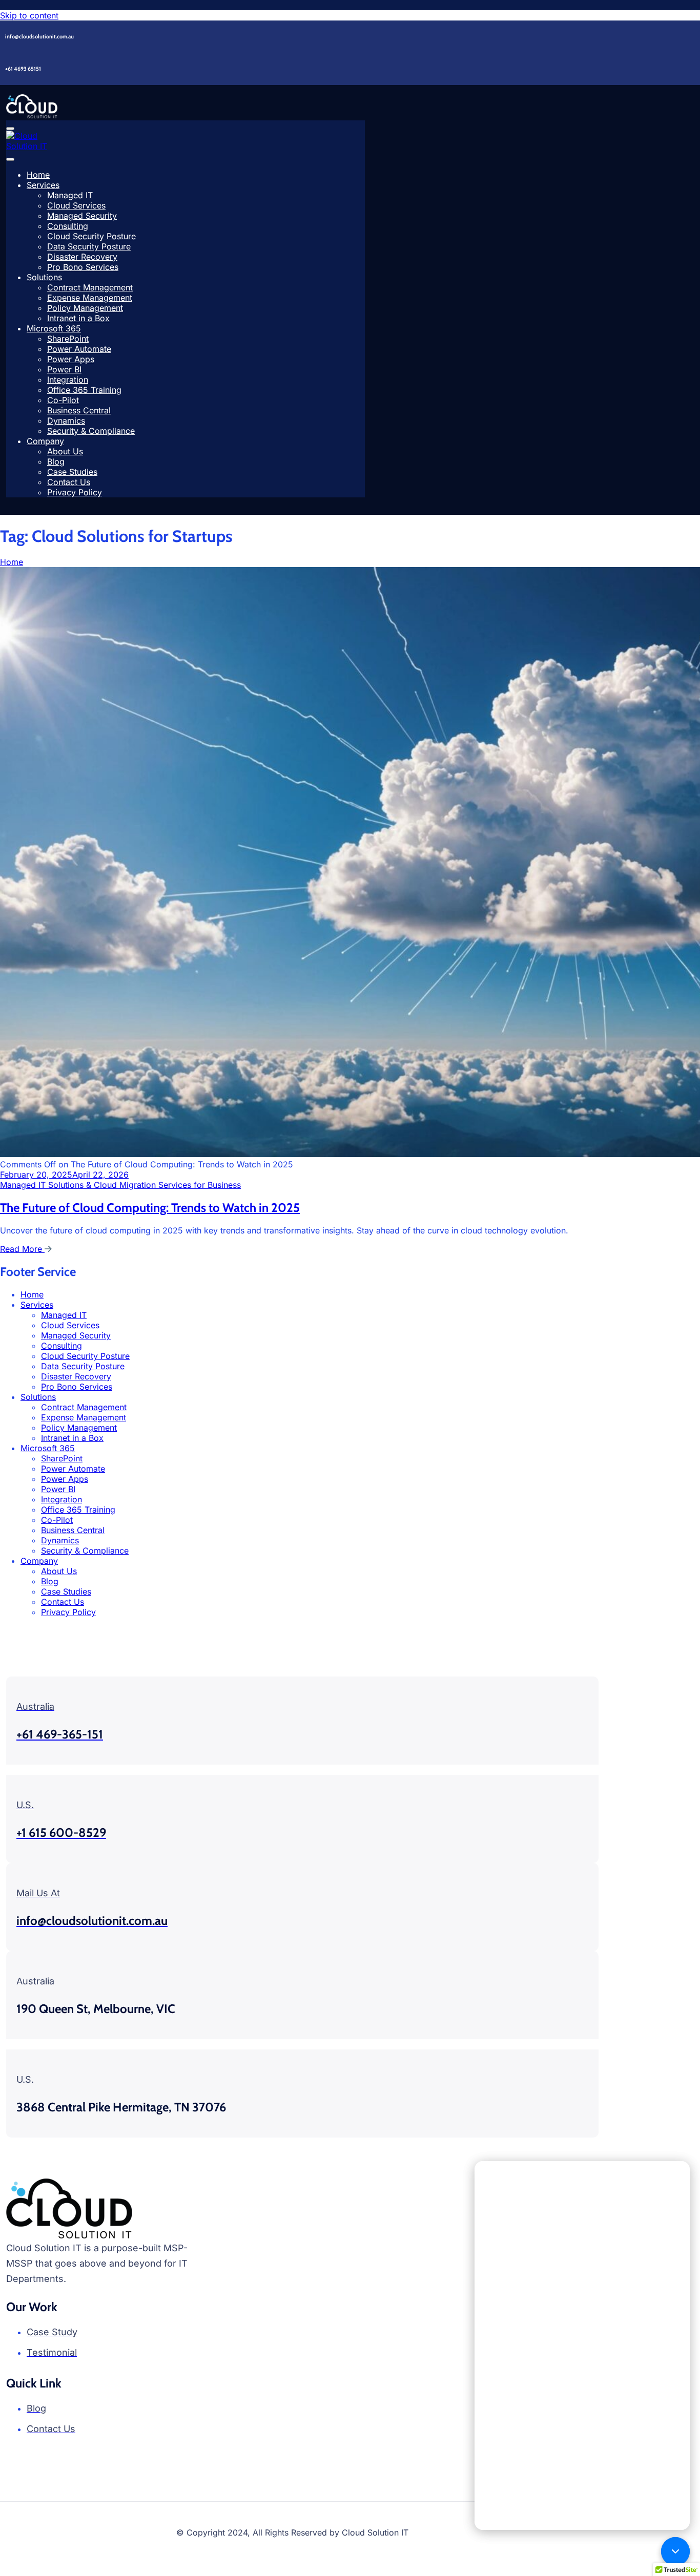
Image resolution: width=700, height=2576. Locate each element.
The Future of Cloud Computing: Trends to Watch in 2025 (150, 1208)
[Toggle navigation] (10, 129)
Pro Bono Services (83, 267)
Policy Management (85, 308)
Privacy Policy (75, 492)
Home (38, 175)
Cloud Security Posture (91, 236)
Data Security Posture (89, 246)
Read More (22, 1249)
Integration (68, 380)
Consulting (68, 226)
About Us (65, 451)
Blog (56, 462)
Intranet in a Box (78, 318)
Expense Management (90, 298)
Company (45, 441)
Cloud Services (76, 205)
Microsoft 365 (54, 328)
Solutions (44, 277)
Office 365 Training (84, 390)
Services (43, 185)
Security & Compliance (91, 431)
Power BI (64, 369)
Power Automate (79, 349)
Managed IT (70, 195)
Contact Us (69, 482)
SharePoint (68, 339)
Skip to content (29, 15)
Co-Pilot (63, 400)
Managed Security (82, 216)
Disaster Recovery (82, 257)
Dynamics (66, 421)
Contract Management (90, 287)
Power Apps (71, 359)
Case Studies (72, 472)
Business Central (79, 410)
